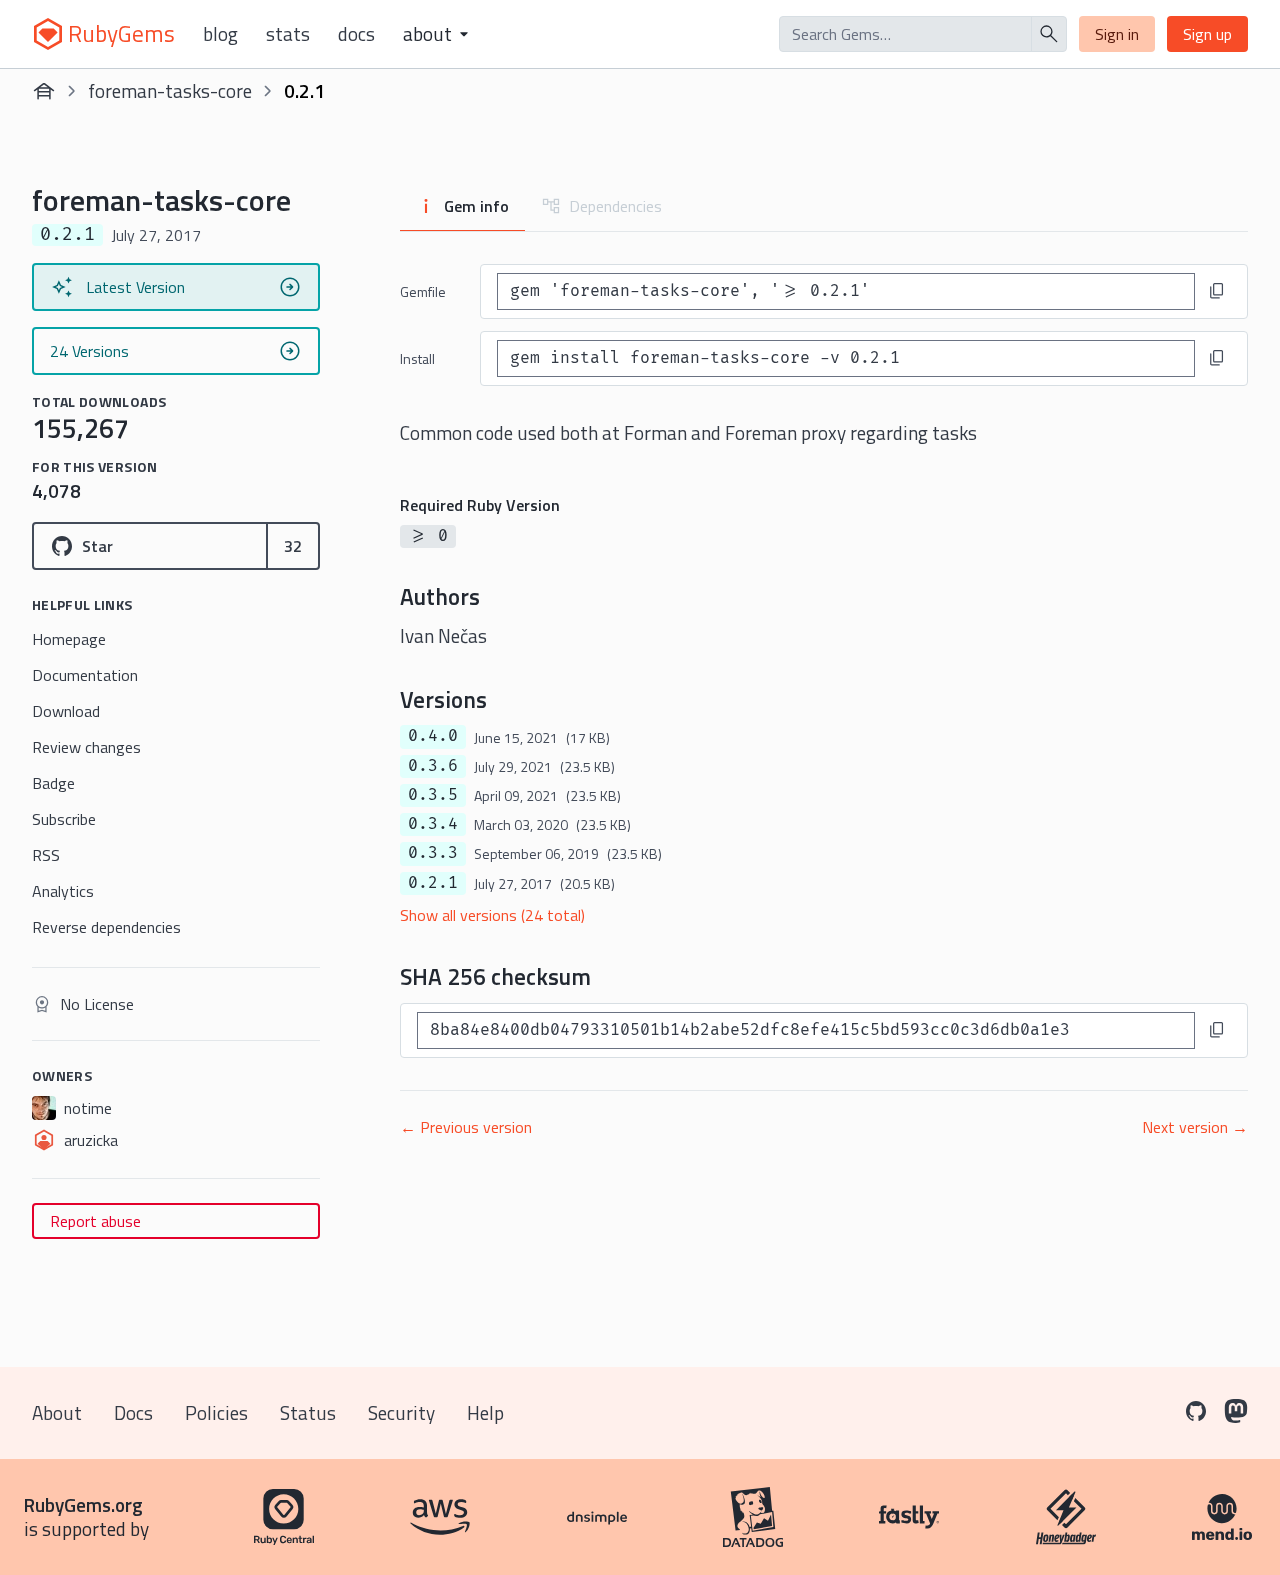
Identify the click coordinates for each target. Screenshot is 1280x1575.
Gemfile (423, 291)
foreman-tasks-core (170, 90)
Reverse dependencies (106, 927)
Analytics (63, 891)
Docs (356, 34)
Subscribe (64, 819)
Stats (288, 34)
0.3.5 (433, 795)
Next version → (1195, 1127)
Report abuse (95, 1221)
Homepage (69, 639)
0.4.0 (433, 736)
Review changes (86, 747)
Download (66, 711)
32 (293, 546)
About (57, 1412)
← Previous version (466, 1127)
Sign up (1207, 34)
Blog (220, 34)
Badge (53, 783)
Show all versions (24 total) (492, 915)
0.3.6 (433, 766)
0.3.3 (433, 853)
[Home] (44, 91)
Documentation (85, 675)
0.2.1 (433, 883)
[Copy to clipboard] (1217, 291)
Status (308, 1412)
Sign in (1117, 34)
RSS (46, 855)
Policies (216, 1412)
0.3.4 (433, 824)
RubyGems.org (83, 1504)
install (417, 358)
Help (485, 1412)
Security (401, 1412)
